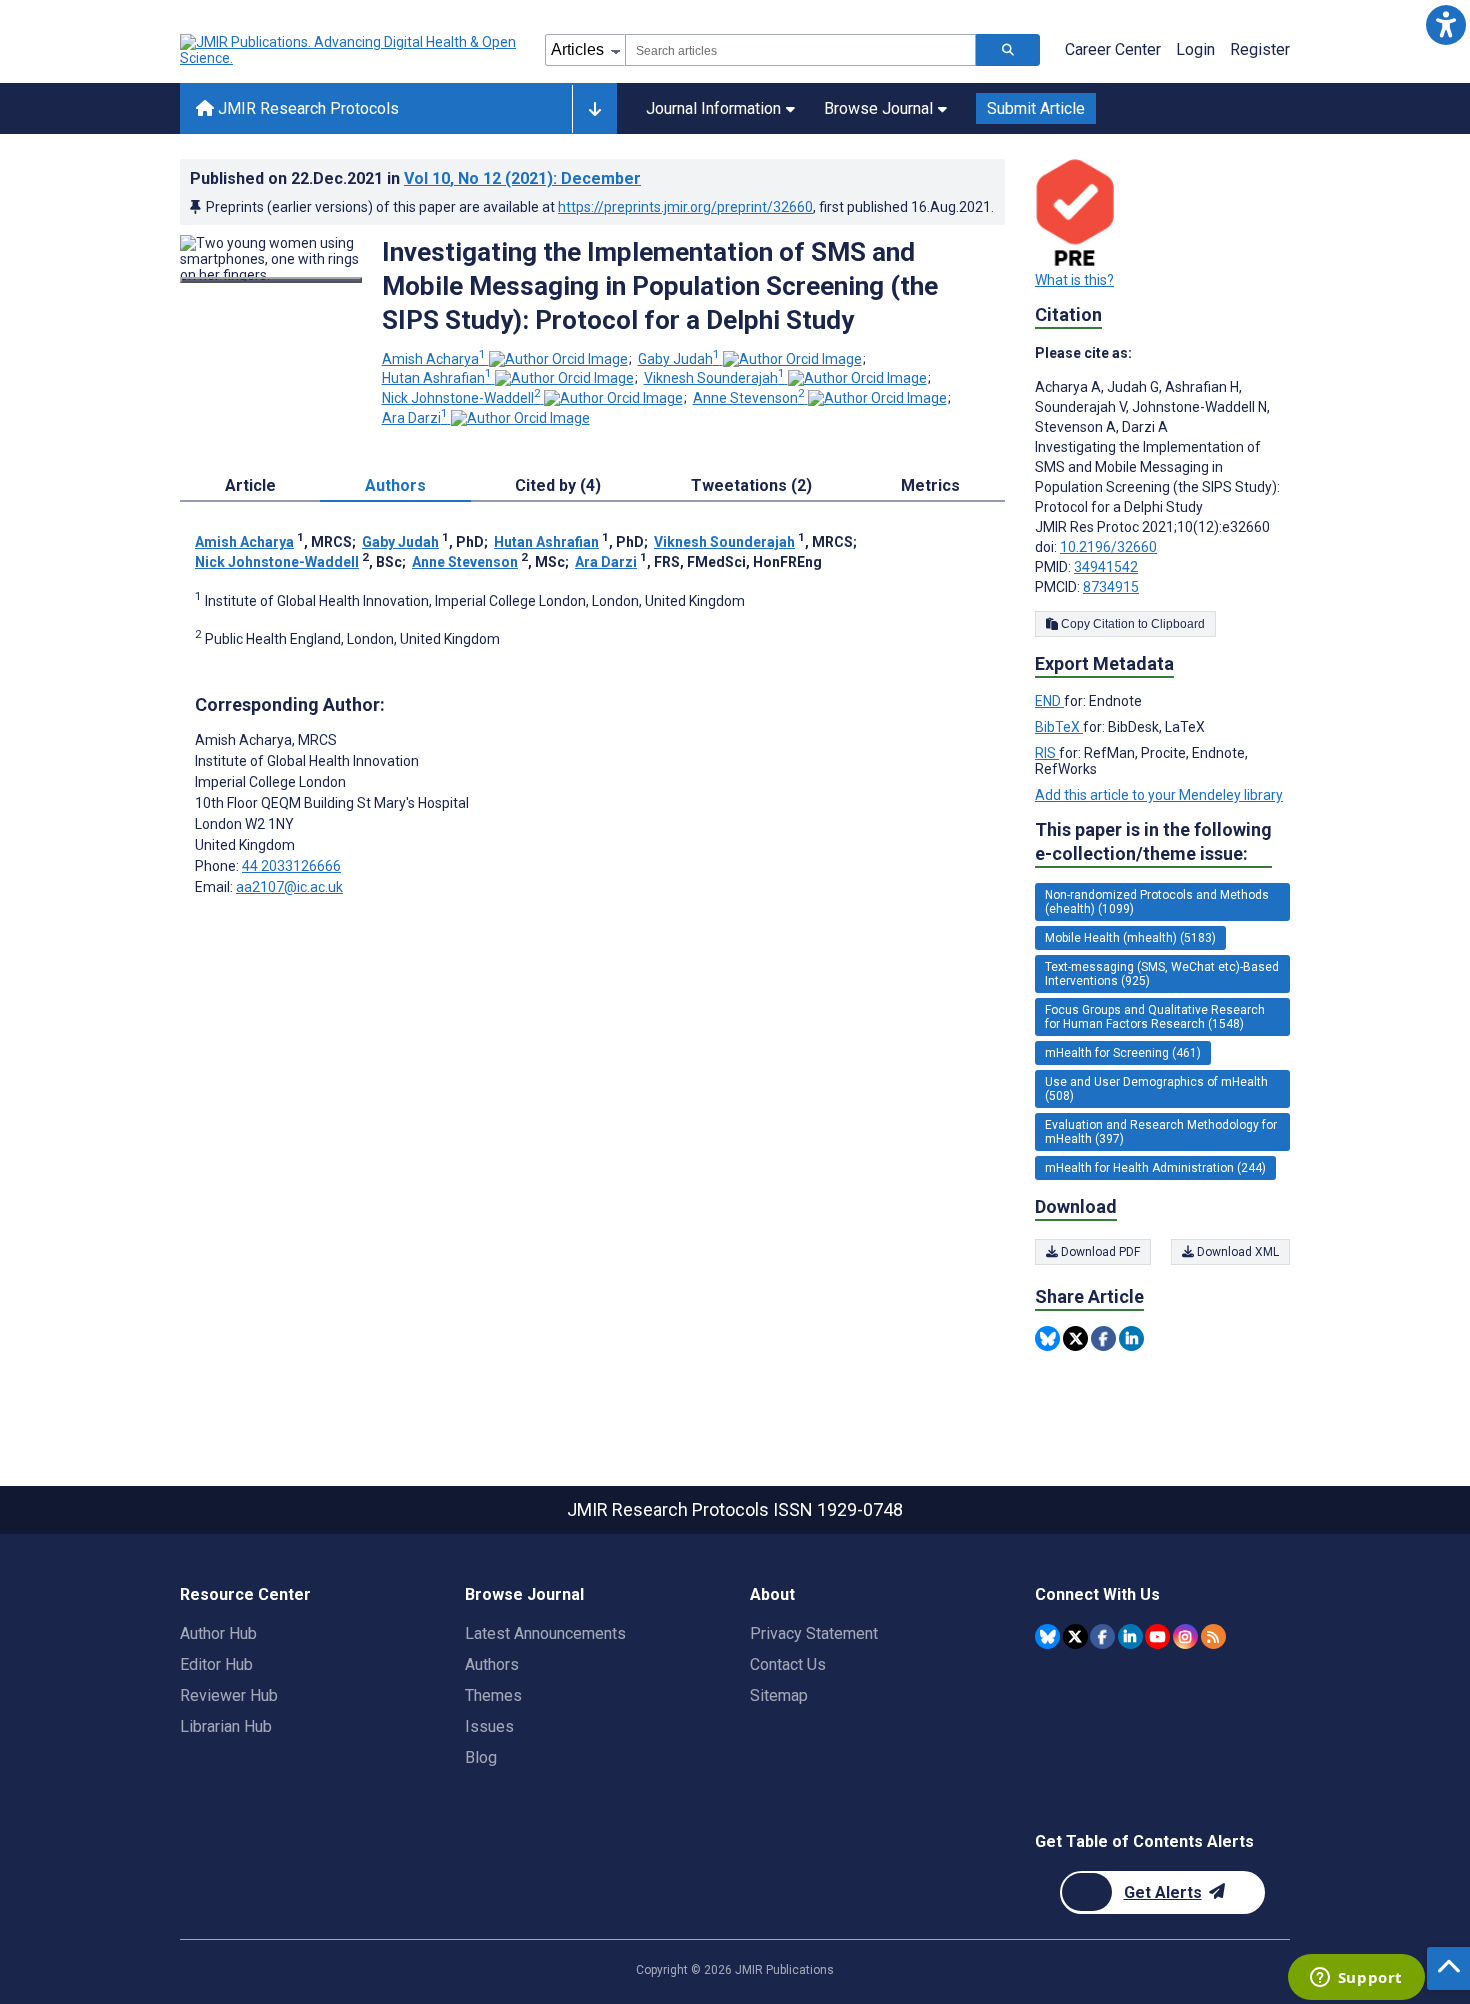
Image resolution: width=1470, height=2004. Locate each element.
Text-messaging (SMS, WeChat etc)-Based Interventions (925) (1162, 974)
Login (1195, 49)
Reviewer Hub (229, 1695)
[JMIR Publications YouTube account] (1157, 1636)
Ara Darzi (415, 418)
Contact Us (788, 1664)
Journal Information (713, 108)
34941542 (1106, 567)
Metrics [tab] (930, 485)
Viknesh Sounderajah (714, 378)
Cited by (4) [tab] (558, 485)
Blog (481, 1757)
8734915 (1111, 587)
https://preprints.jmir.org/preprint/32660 (685, 207)
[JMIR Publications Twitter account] (1075, 1636)
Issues (489, 1726)
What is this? (1074, 280)
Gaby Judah (679, 359)
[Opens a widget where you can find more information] (1356, 1979)
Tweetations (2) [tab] (751, 485)
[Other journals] (594, 109)
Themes (493, 1695)
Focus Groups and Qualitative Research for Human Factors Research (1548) (1155, 1017)
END (1049, 701)
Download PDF (1099, 1252)
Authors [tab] (395, 485)
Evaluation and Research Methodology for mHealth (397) (1161, 1132)
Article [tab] (250, 485)
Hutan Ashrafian (437, 378)
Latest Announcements (545, 1633)
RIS (1047, 753)
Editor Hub (216, 1664)
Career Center (1113, 49)
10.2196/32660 (1108, 547)
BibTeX (1059, 727)
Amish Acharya (434, 359)
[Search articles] (1008, 50)
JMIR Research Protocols (306, 108)
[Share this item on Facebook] (1103, 1338)
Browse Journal (878, 108)
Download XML (1236, 1252)
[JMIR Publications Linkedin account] (1130, 1636)
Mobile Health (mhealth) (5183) (1130, 938)
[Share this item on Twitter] (1075, 1338)
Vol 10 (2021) (522, 178)
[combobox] (800, 50)
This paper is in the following (1153, 841)
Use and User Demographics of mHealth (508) (1156, 1089)
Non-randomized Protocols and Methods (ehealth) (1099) (1157, 902)
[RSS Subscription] (1213, 1636)
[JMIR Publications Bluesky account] (1047, 1636)
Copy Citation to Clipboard (1131, 624)
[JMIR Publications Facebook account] (1102, 1636)
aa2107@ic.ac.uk (289, 887)
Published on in (415, 178)
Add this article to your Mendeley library (1159, 795)
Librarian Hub (226, 1726)
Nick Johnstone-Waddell (461, 398)
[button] (1445, 24)
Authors (492, 1664)
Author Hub (218, 1633)
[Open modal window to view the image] (271, 280)
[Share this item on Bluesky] (1047, 1338)
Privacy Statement (814, 1633)
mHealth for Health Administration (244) (1155, 1168)
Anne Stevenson (749, 398)
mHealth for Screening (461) (1123, 1053)
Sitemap (779, 1695)
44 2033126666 (291, 866)
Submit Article (1036, 108)
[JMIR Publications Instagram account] (1185, 1636)
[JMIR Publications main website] (350, 50)
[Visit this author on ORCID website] (558, 359)
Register (1260, 49)
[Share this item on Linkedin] (1131, 1338)
